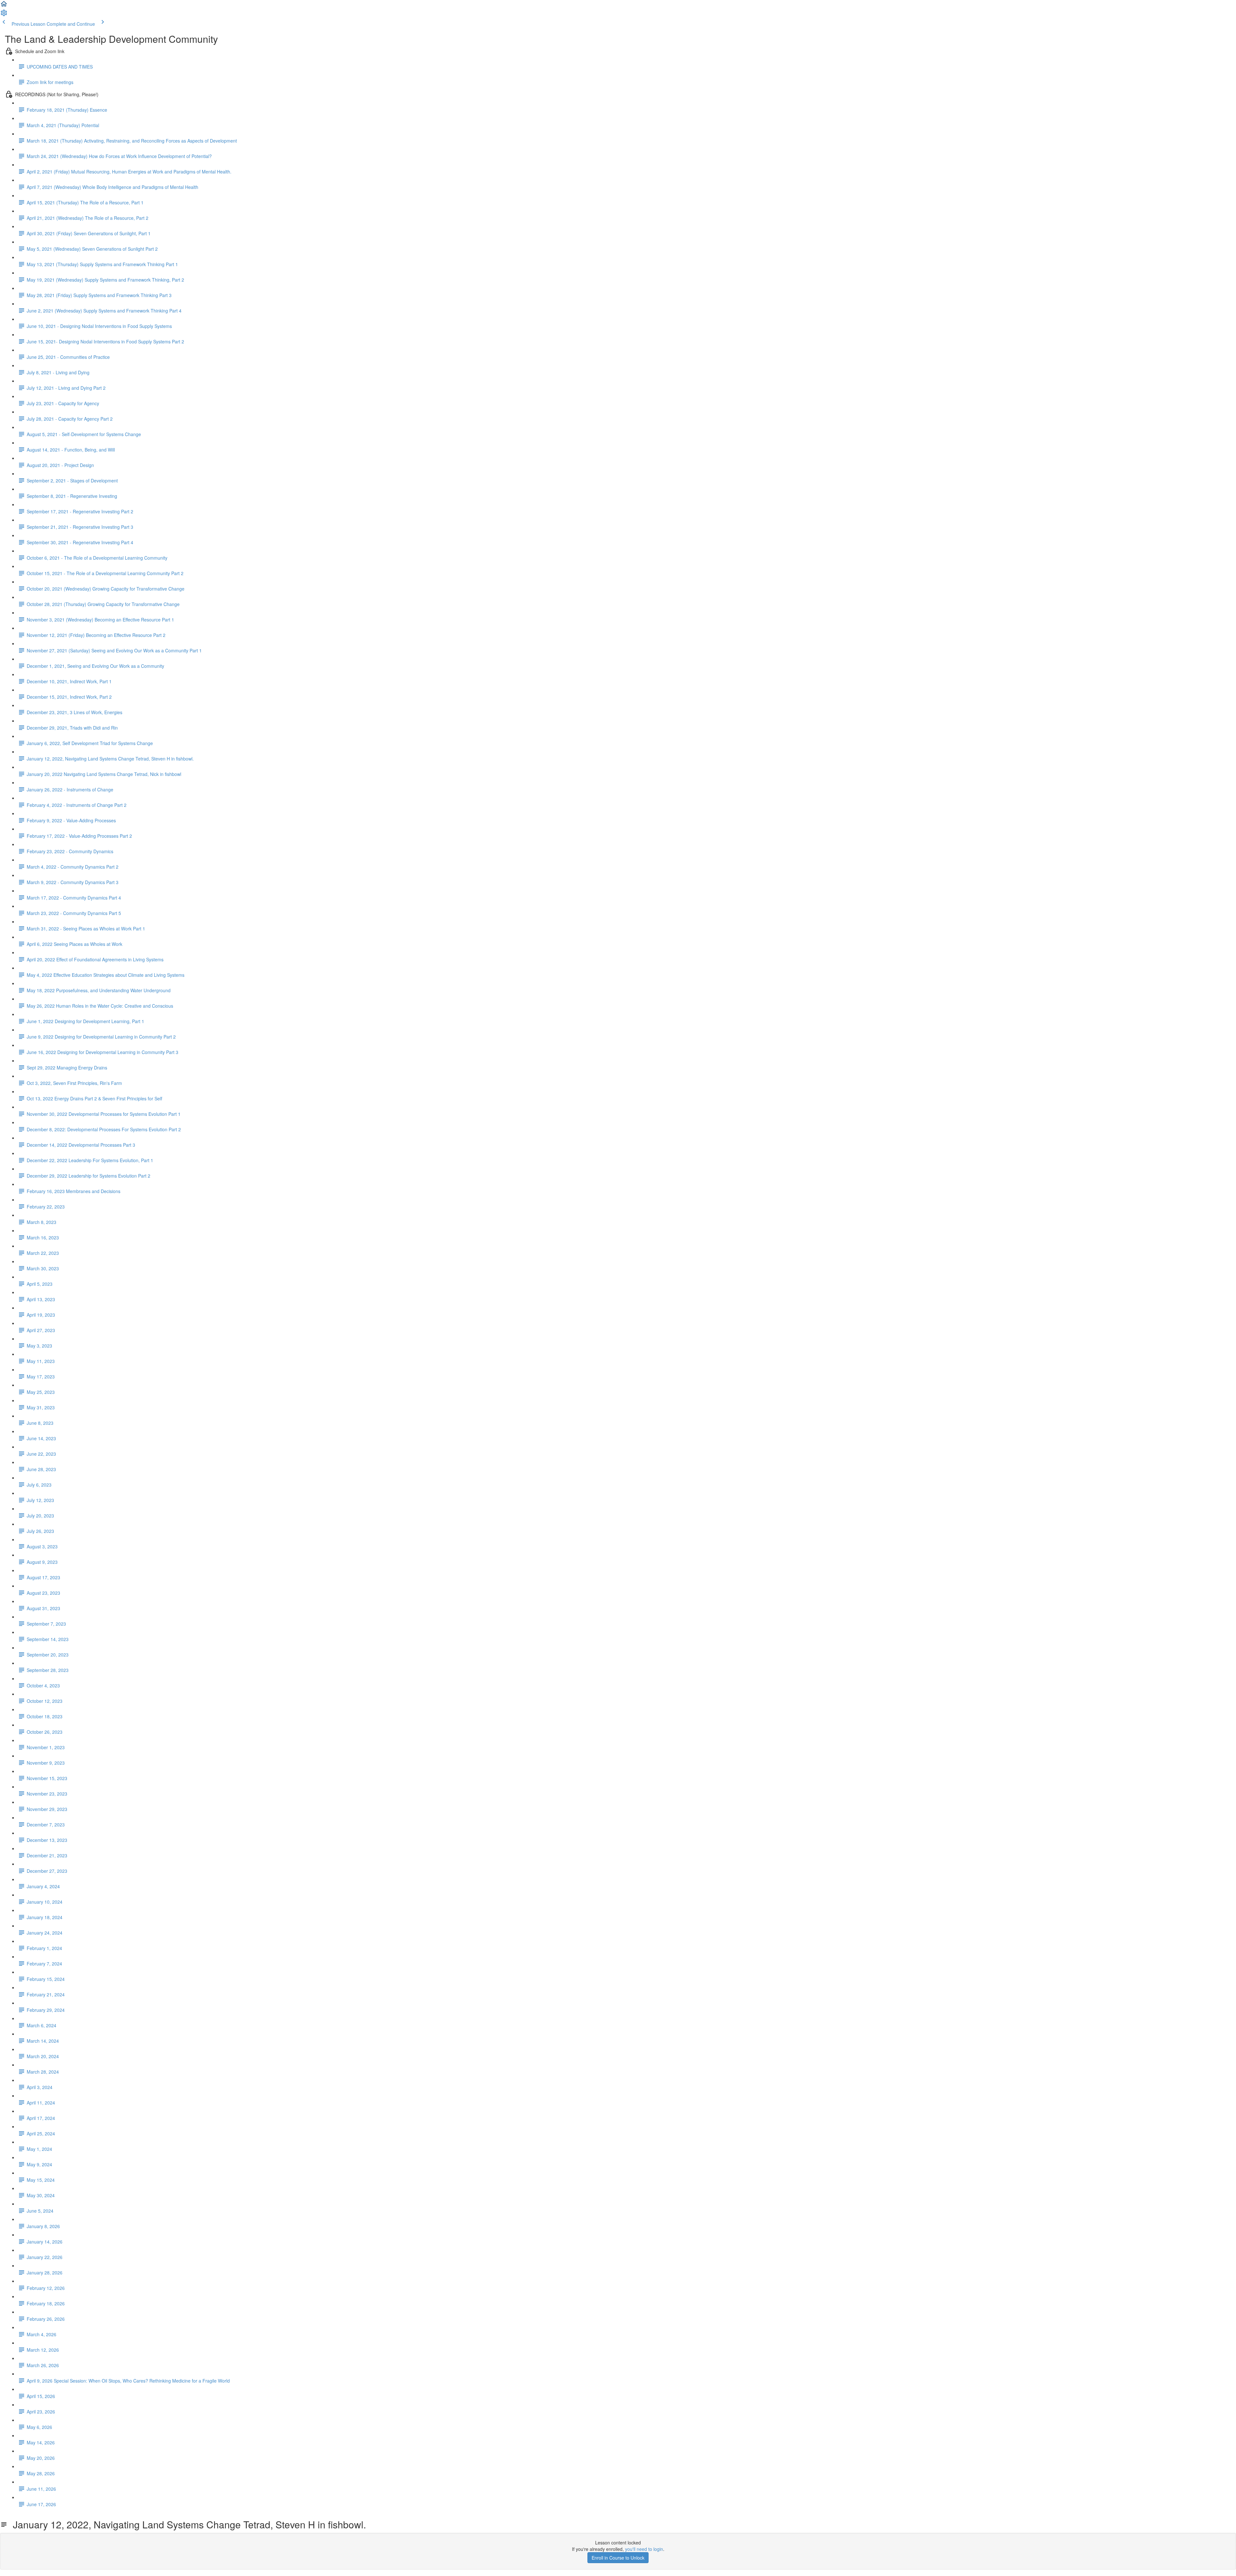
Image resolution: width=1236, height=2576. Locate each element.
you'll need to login (644, 2549)
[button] (4, 6)
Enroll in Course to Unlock (618, 2558)
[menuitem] (4, 15)
